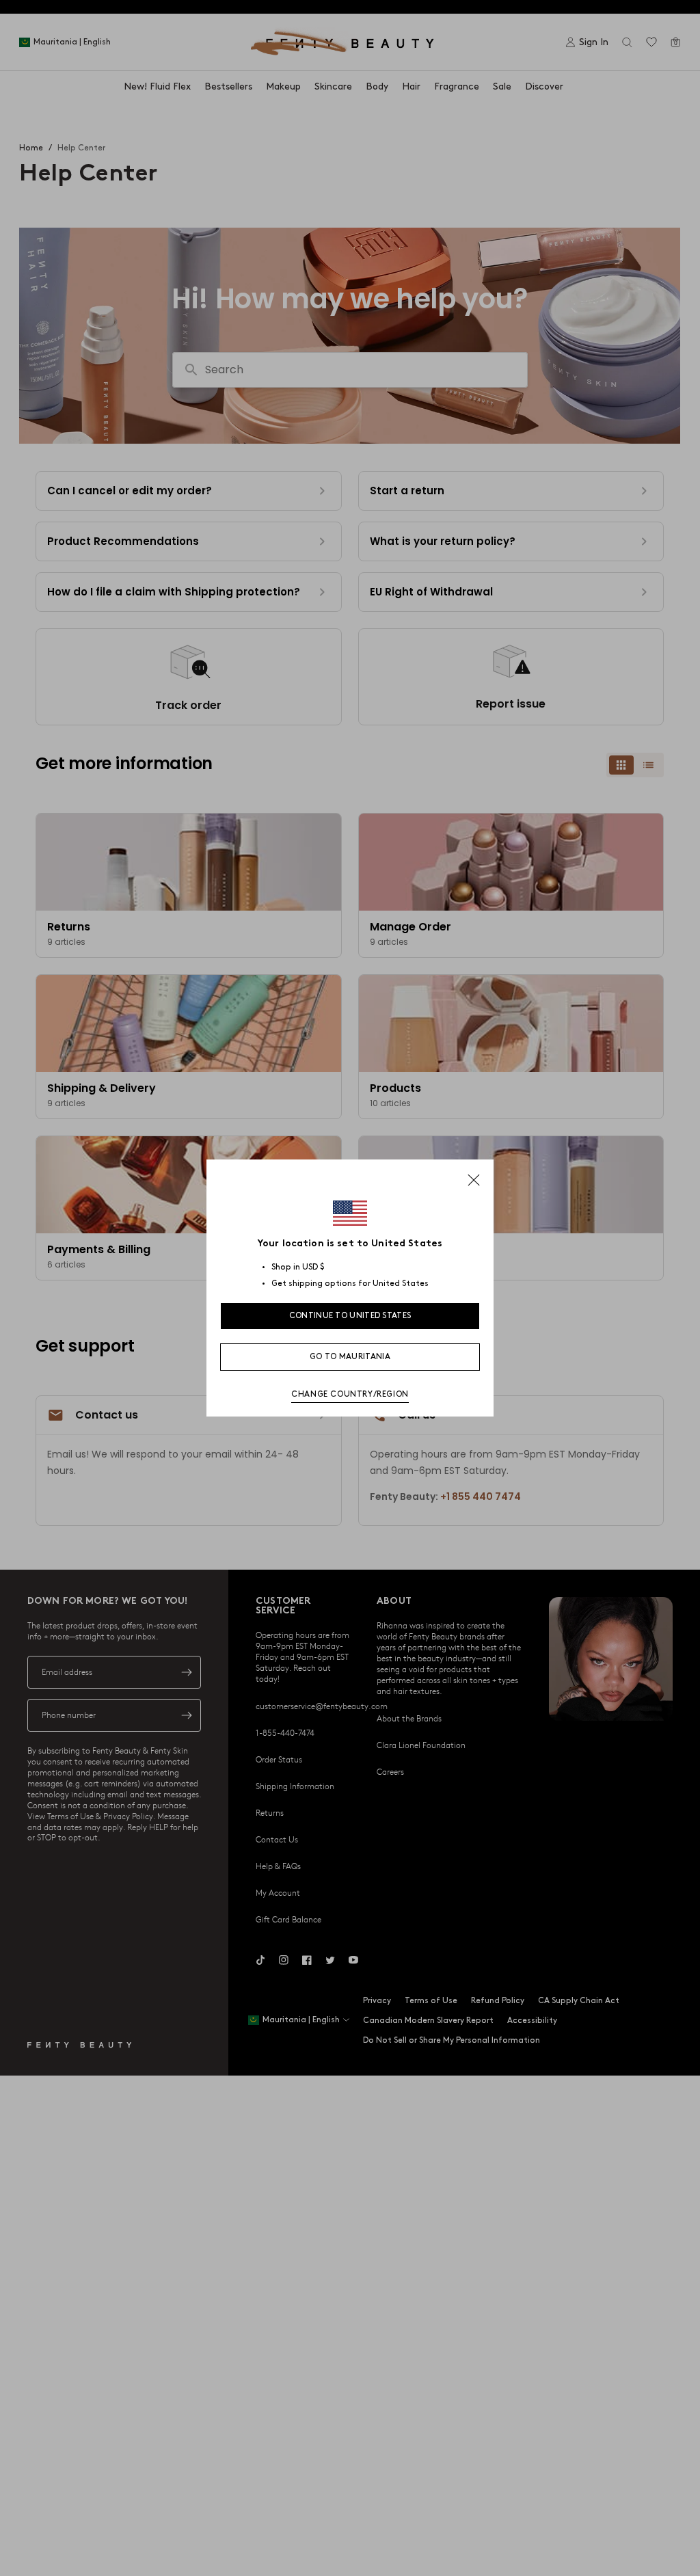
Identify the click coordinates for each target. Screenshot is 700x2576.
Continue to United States (350, 1316)
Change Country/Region (350, 1394)
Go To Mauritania (350, 1357)
